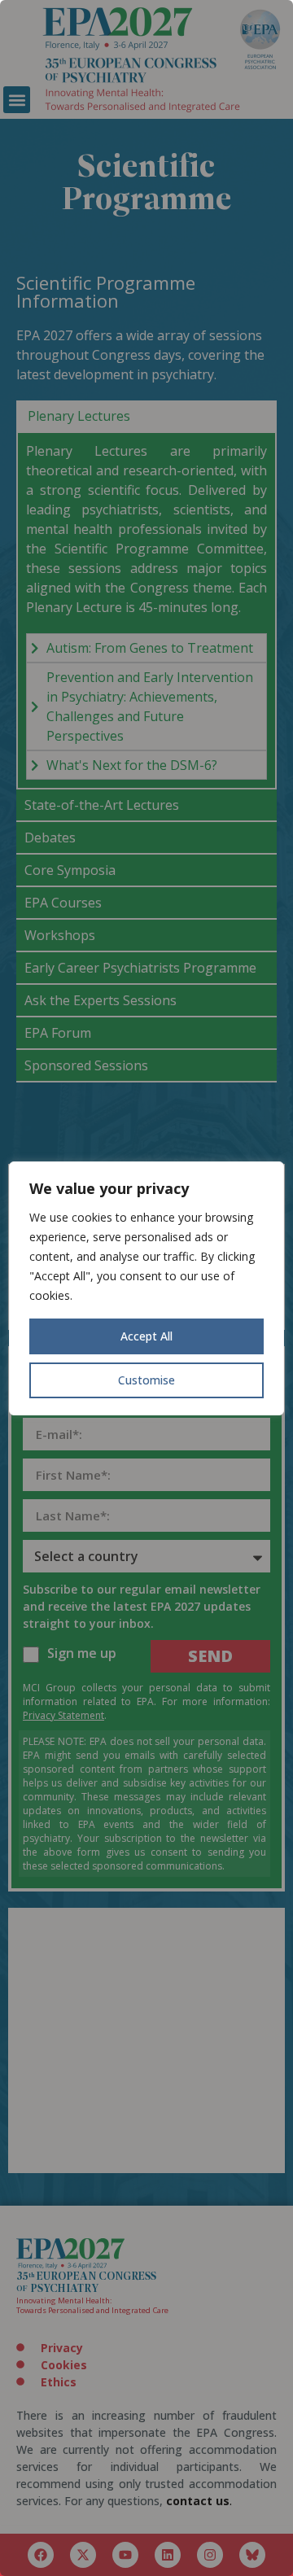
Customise (146, 1380)
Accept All (146, 1336)
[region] (146, 1288)
